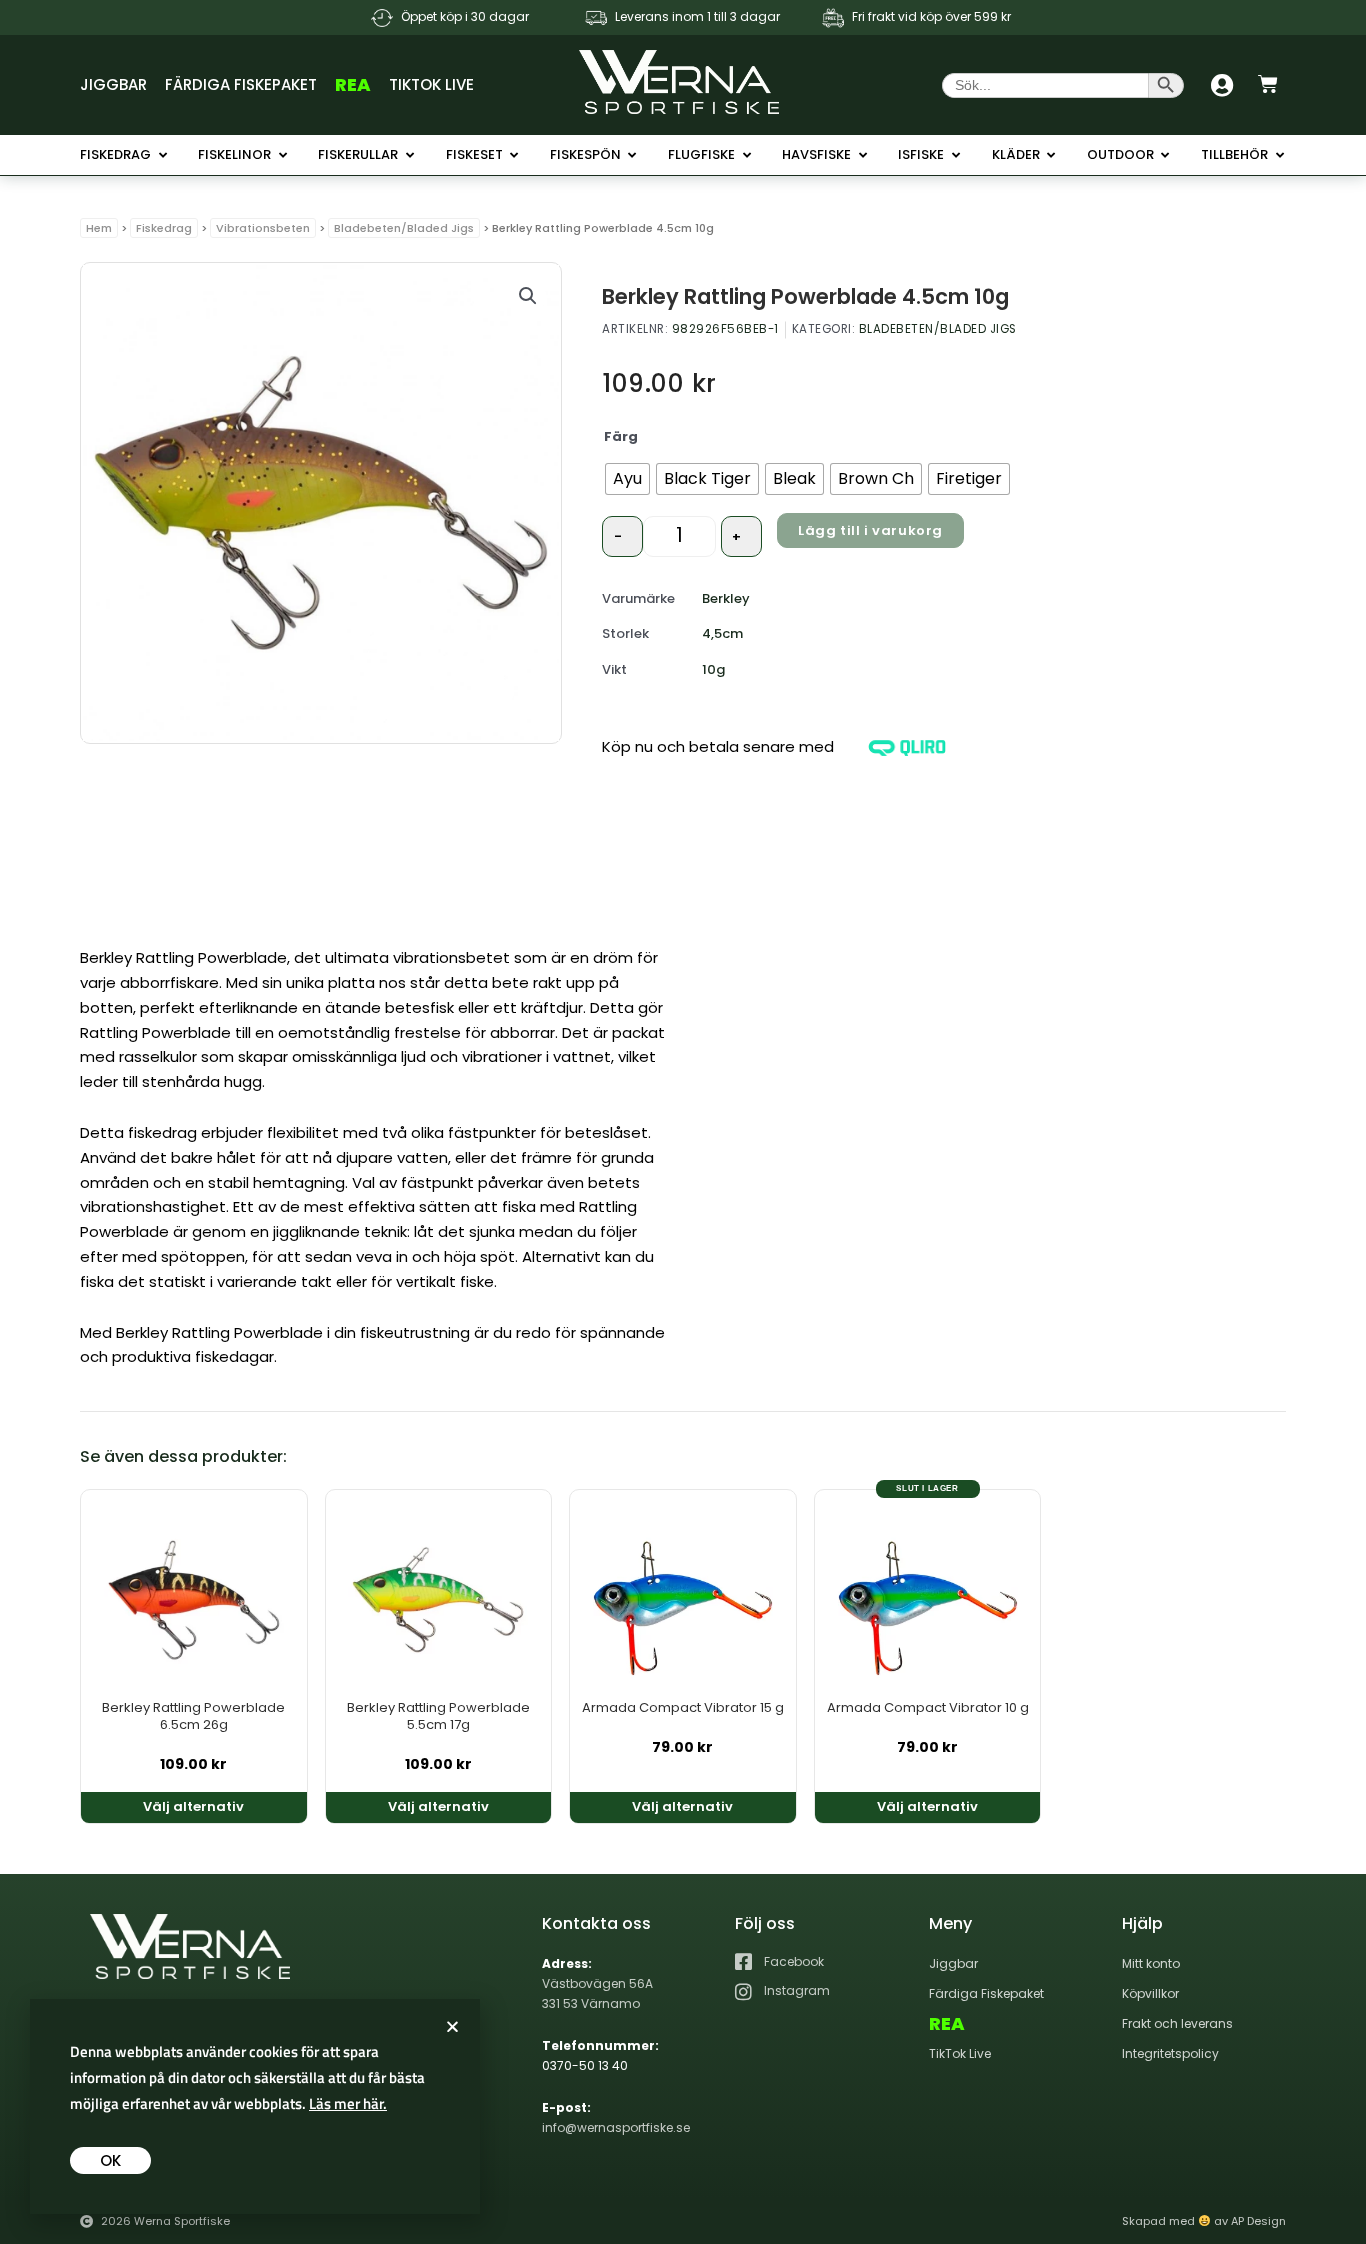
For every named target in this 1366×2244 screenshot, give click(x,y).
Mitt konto (1151, 1963)
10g (713, 669)
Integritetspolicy (1170, 2053)
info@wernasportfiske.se (616, 2127)
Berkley (726, 598)
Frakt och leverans (1177, 2023)
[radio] (627, 479)
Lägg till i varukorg (870, 530)
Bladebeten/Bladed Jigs (404, 228)
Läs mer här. (348, 2103)
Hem (99, 228)
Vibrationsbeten (263, 228)
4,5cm (722, 633)
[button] (528, 296)
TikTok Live (431, 84)
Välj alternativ (193, 1806)
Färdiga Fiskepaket (241, 84)
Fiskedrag (164, 228)
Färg (621, 436)
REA (353, 84)
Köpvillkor (1150, 1993)
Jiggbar (113, 84)
